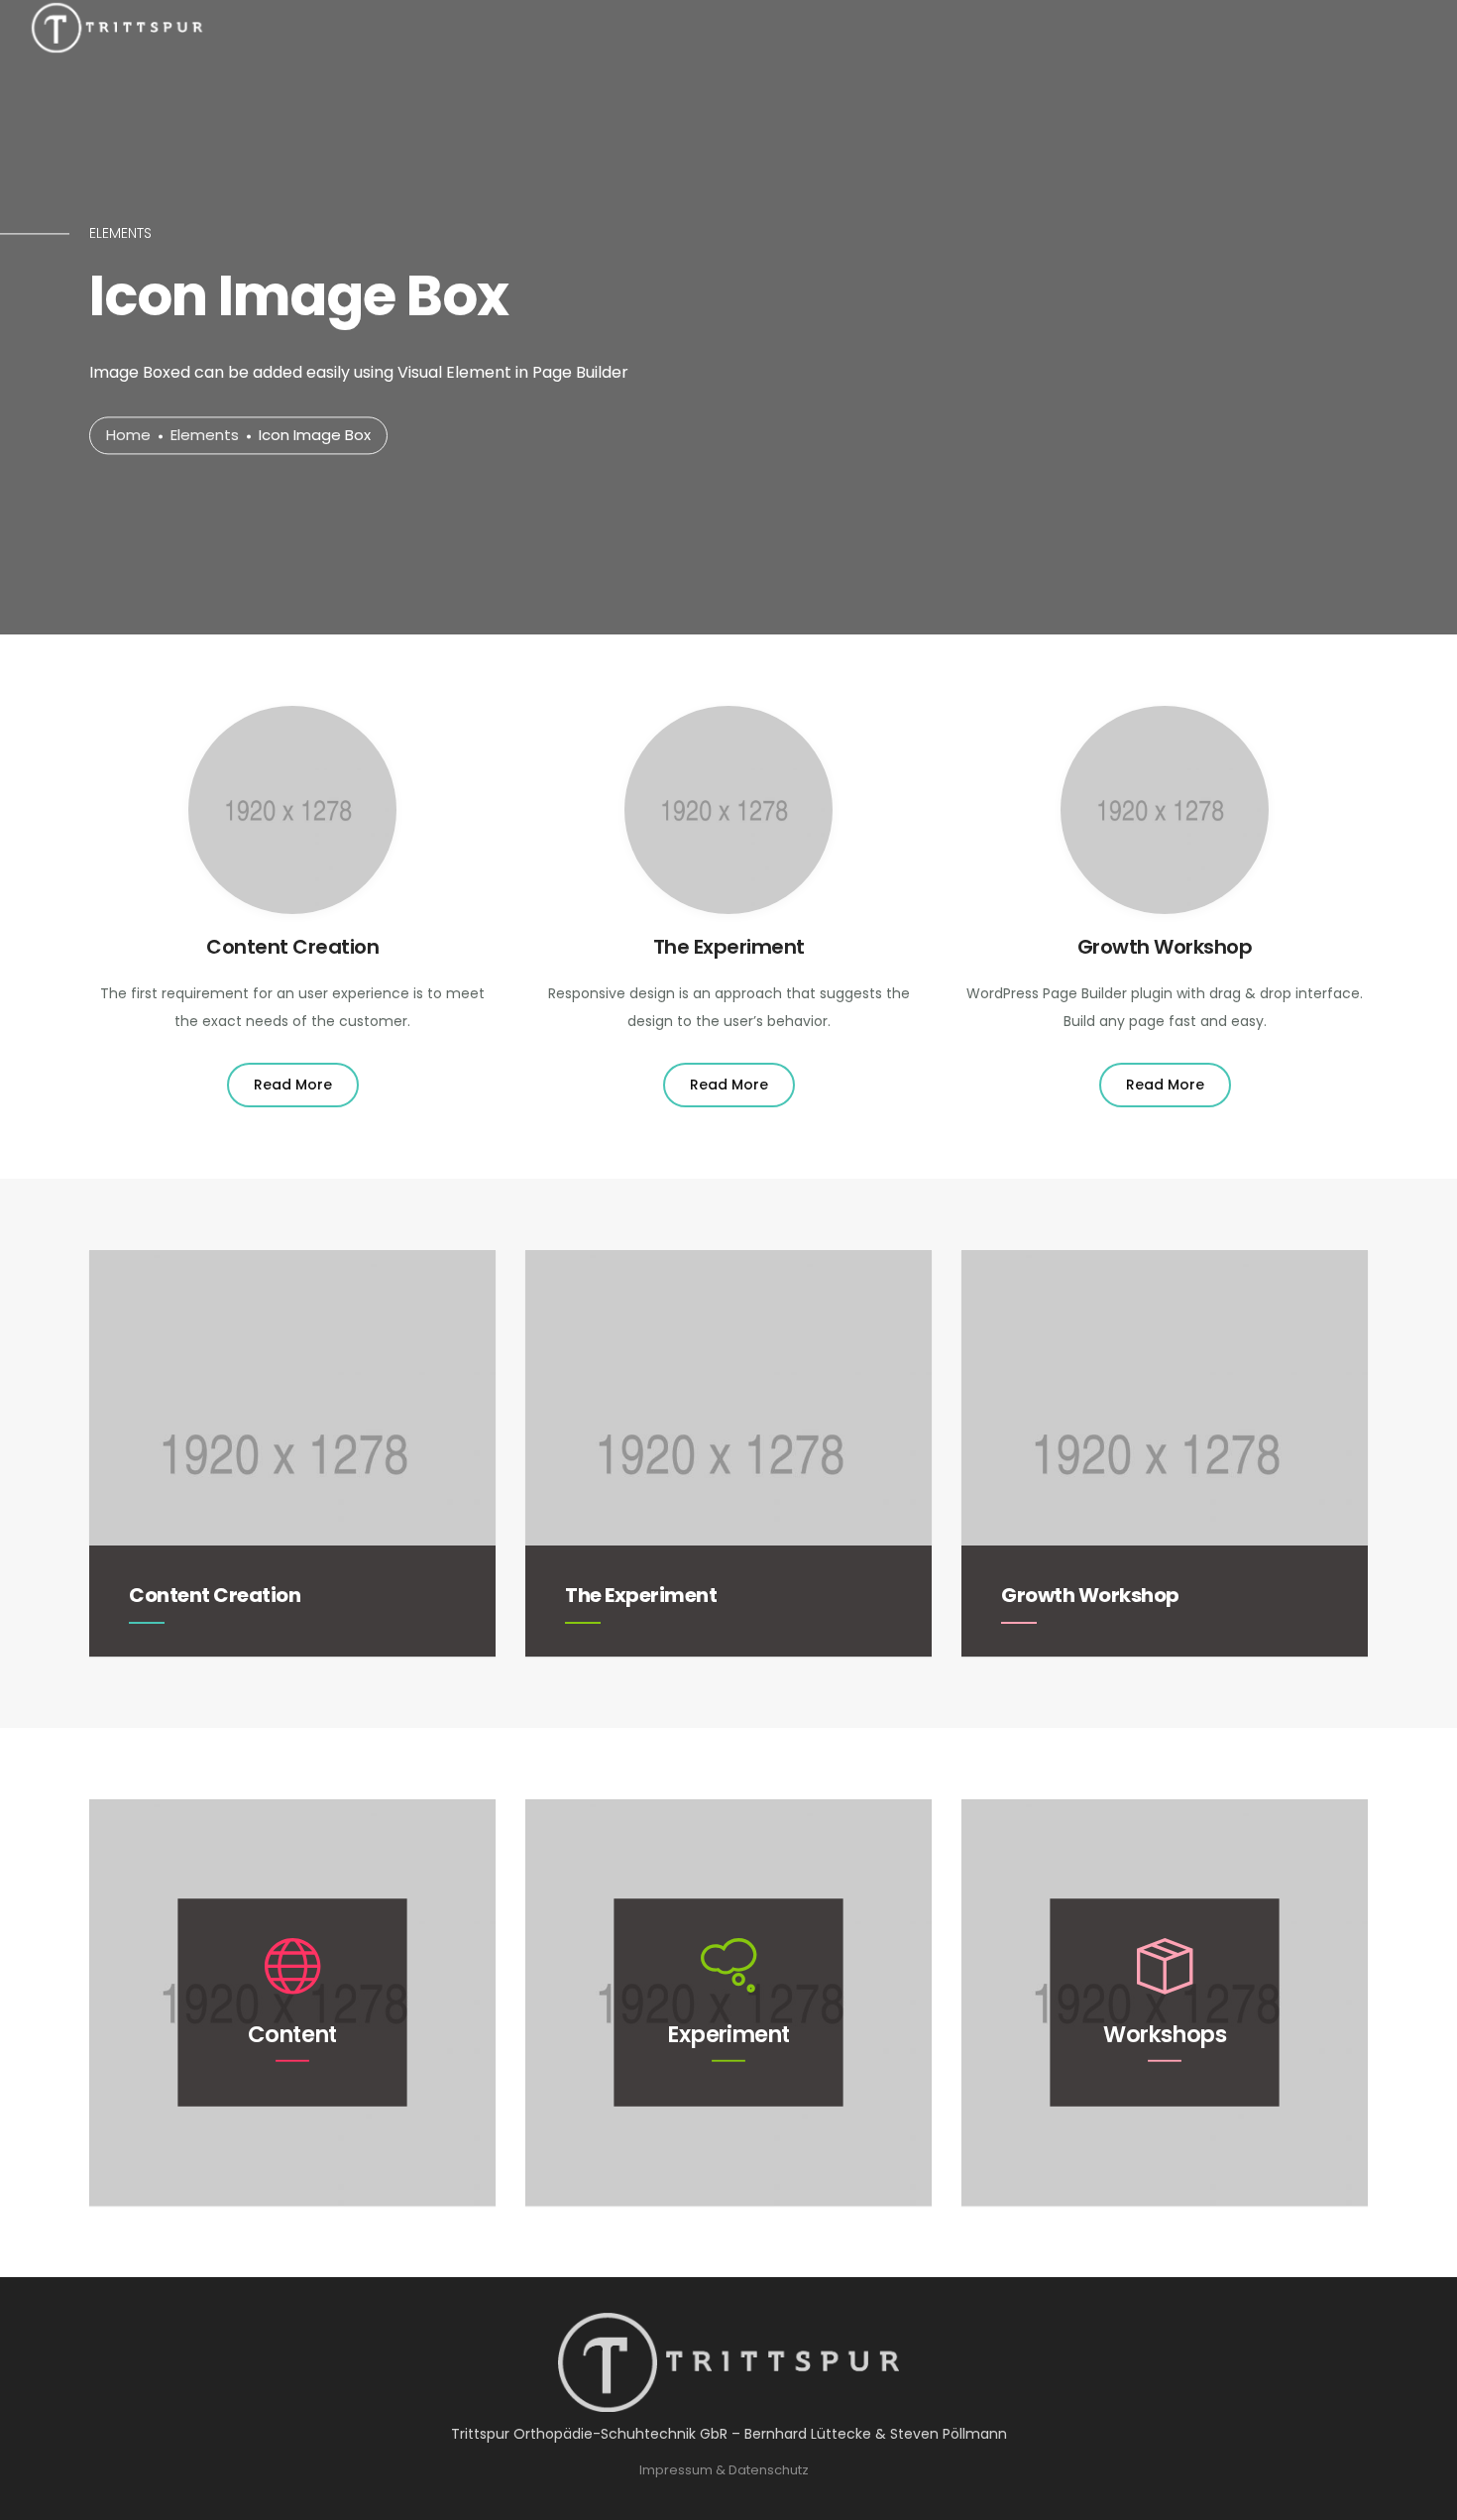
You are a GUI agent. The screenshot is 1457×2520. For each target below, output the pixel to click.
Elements (205, 436)
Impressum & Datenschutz (724, 2470)
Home (128, 436)
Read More (293, 1085)
